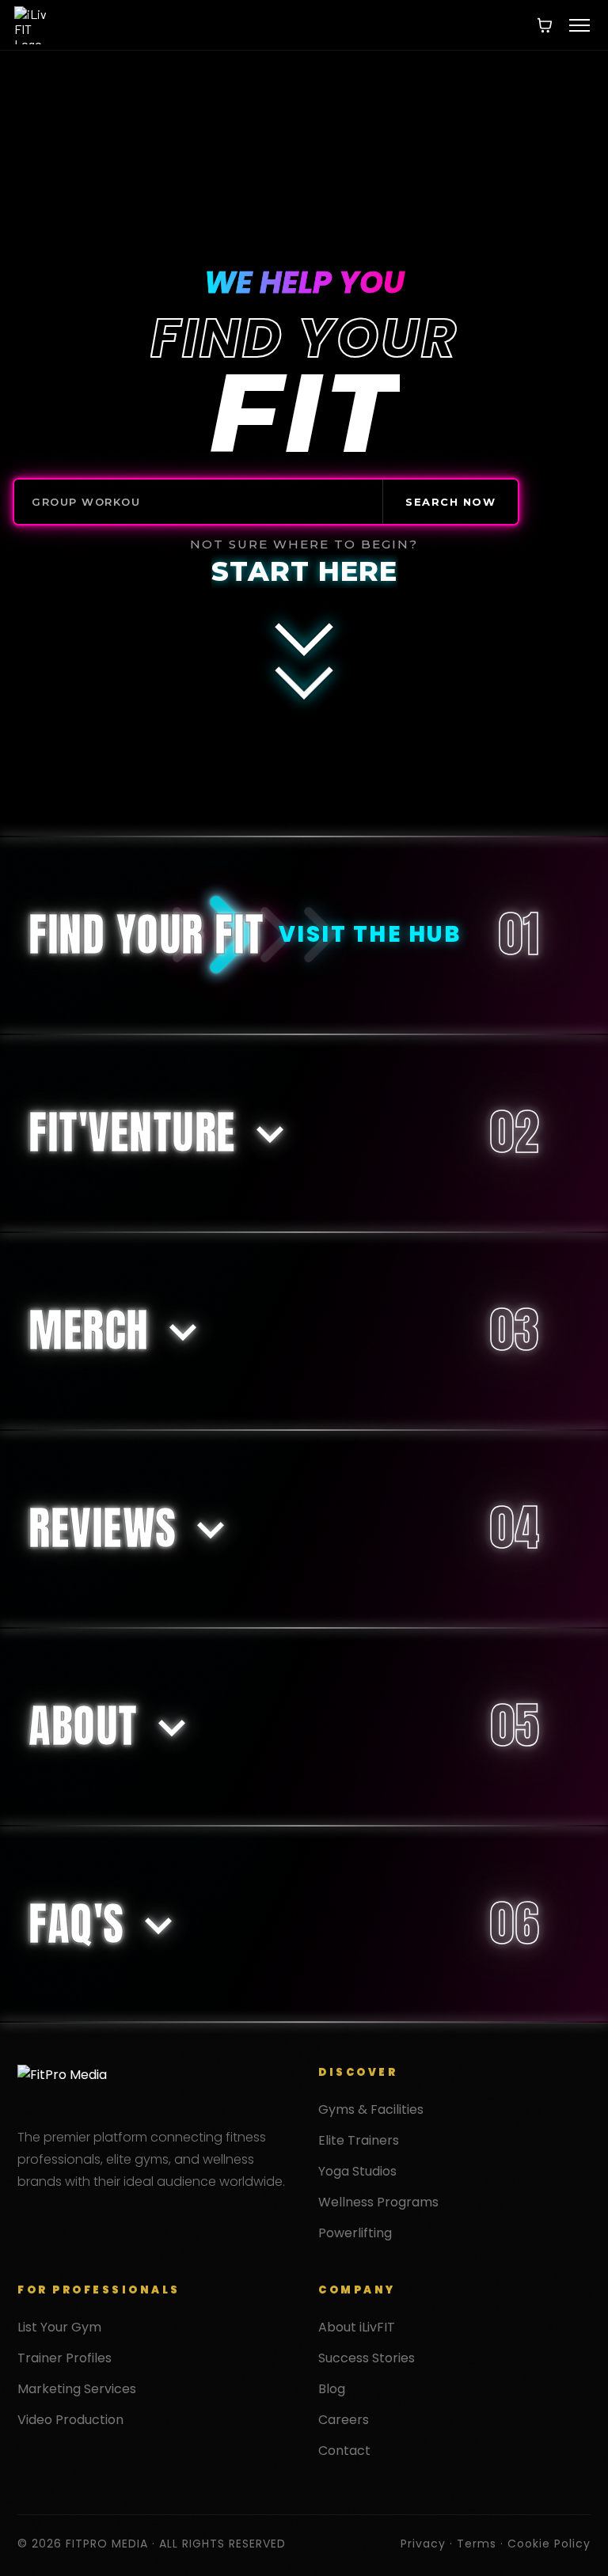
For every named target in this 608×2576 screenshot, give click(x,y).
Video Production (70, 2420)
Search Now (450, 502)
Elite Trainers (359, 2140)
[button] (579, 25)
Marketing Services (77, 2389)
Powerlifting (355, 2233)
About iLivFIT (357, 2327)
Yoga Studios (357, 2171)
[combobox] (198, 502)
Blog (332, 2389)
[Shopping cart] (545, 25)
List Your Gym (59, 2327)
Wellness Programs (378, 2202)
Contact (344, 2451)
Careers (344, 2420)
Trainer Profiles (65, 2358)
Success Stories (367, 2358)
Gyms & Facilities (371, 2109)
